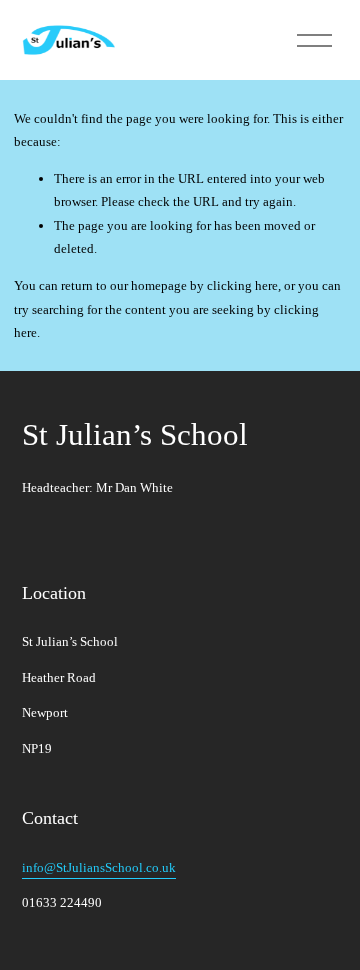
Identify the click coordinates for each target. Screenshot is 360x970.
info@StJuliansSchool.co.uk (99, 867)
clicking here (242, 285)
